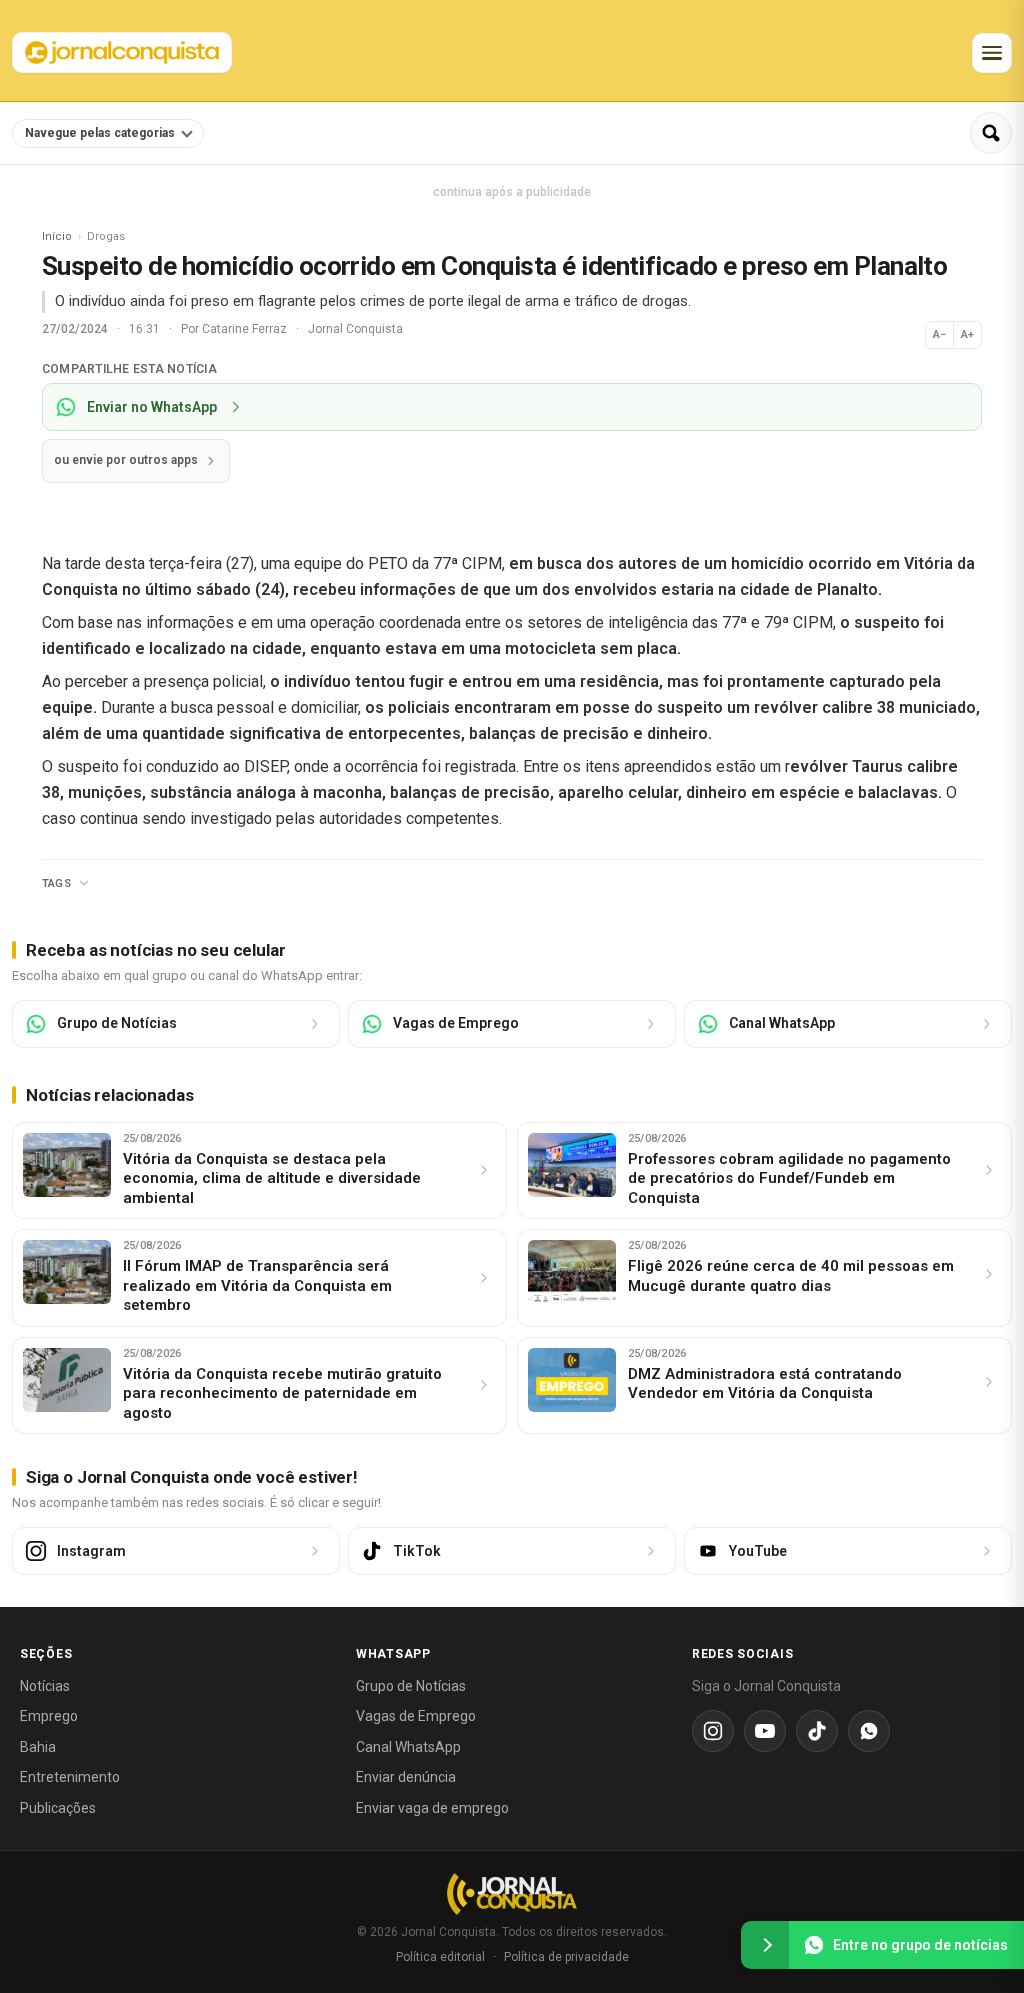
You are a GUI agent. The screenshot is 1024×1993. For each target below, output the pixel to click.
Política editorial (440, 1957)
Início (57, 236)
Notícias (45, 1686)
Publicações (58, 1808)
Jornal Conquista (355, 329)
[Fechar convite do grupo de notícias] (765, 1945)
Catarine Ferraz (246, 329)
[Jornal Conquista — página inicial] (512, 1893)
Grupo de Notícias (411, 1686)
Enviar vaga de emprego (432, 1808)
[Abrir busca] (991, 133)
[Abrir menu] (992, 53)
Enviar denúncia (406, 1777)
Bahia (38, 1747)
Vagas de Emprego (416, 1716)
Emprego (49, 1716)
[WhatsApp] (869, 1731)
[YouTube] (765, 1731)
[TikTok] (817, 1731)
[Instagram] (713, 1731)
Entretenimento (70, 1777)
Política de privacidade (566, 1957)
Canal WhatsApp (408, 1747)
